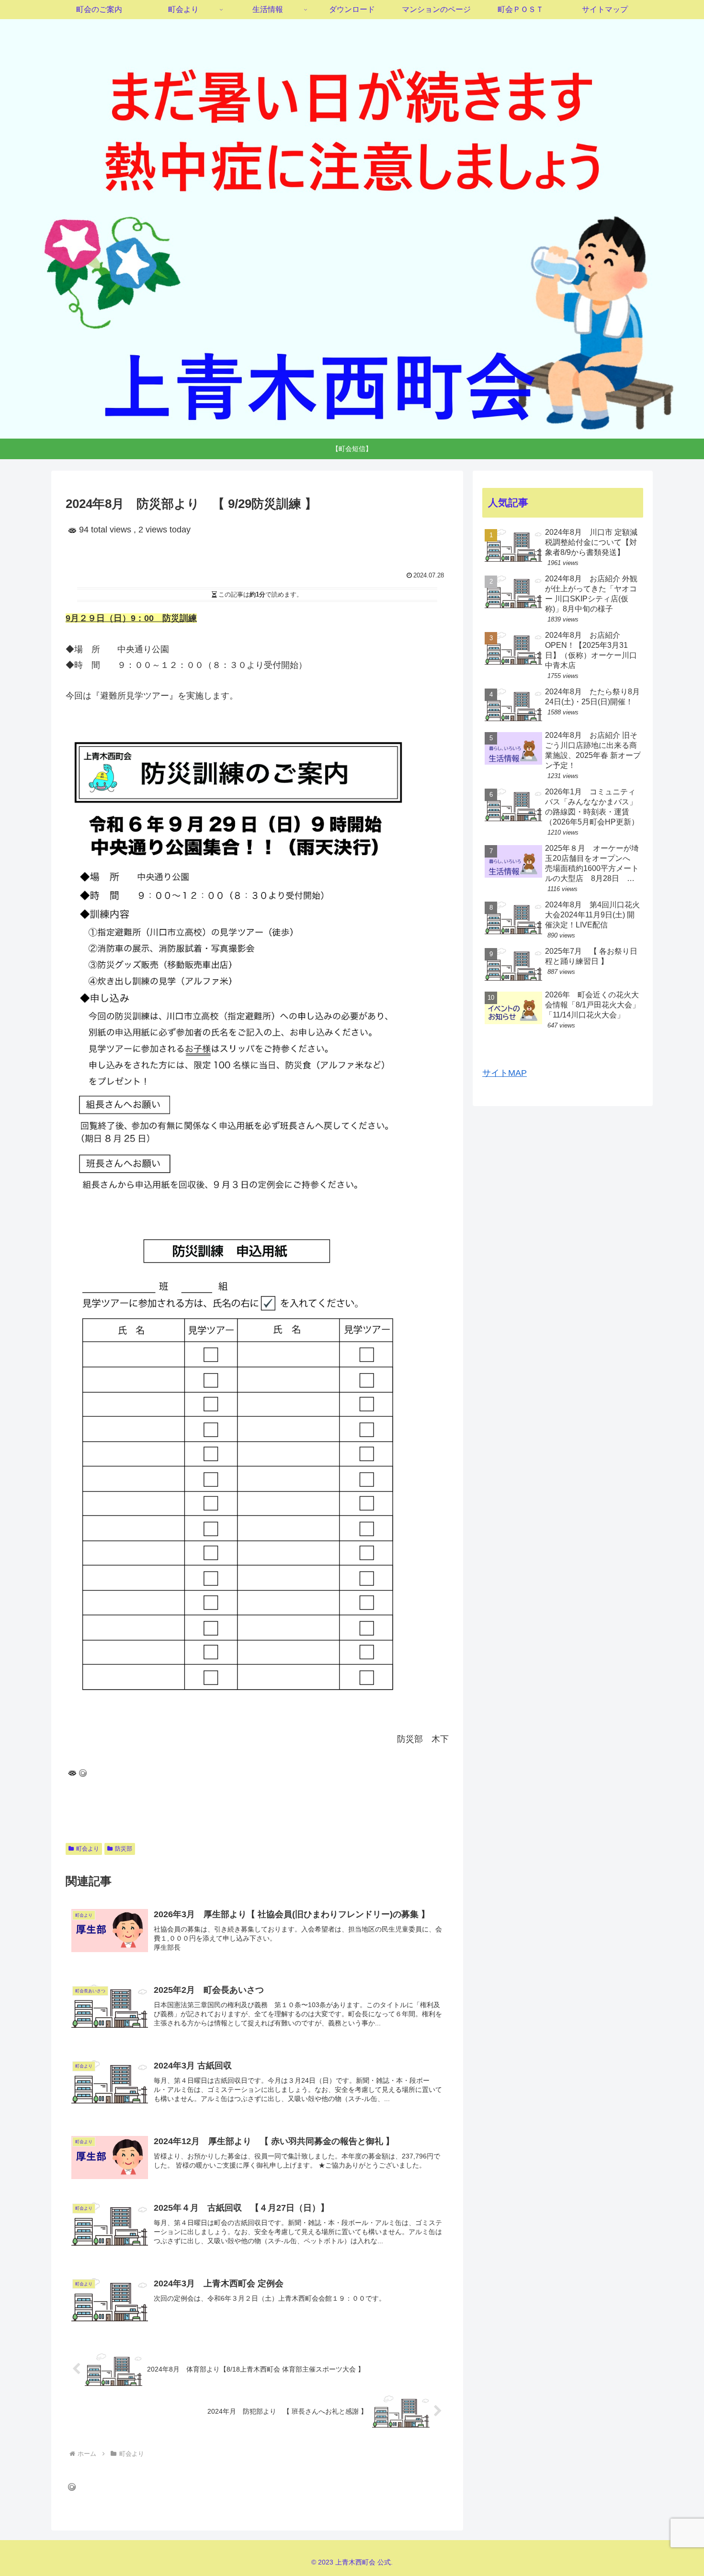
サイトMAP (505, 1073)
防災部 (124, 1849)
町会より (88, 1849)
